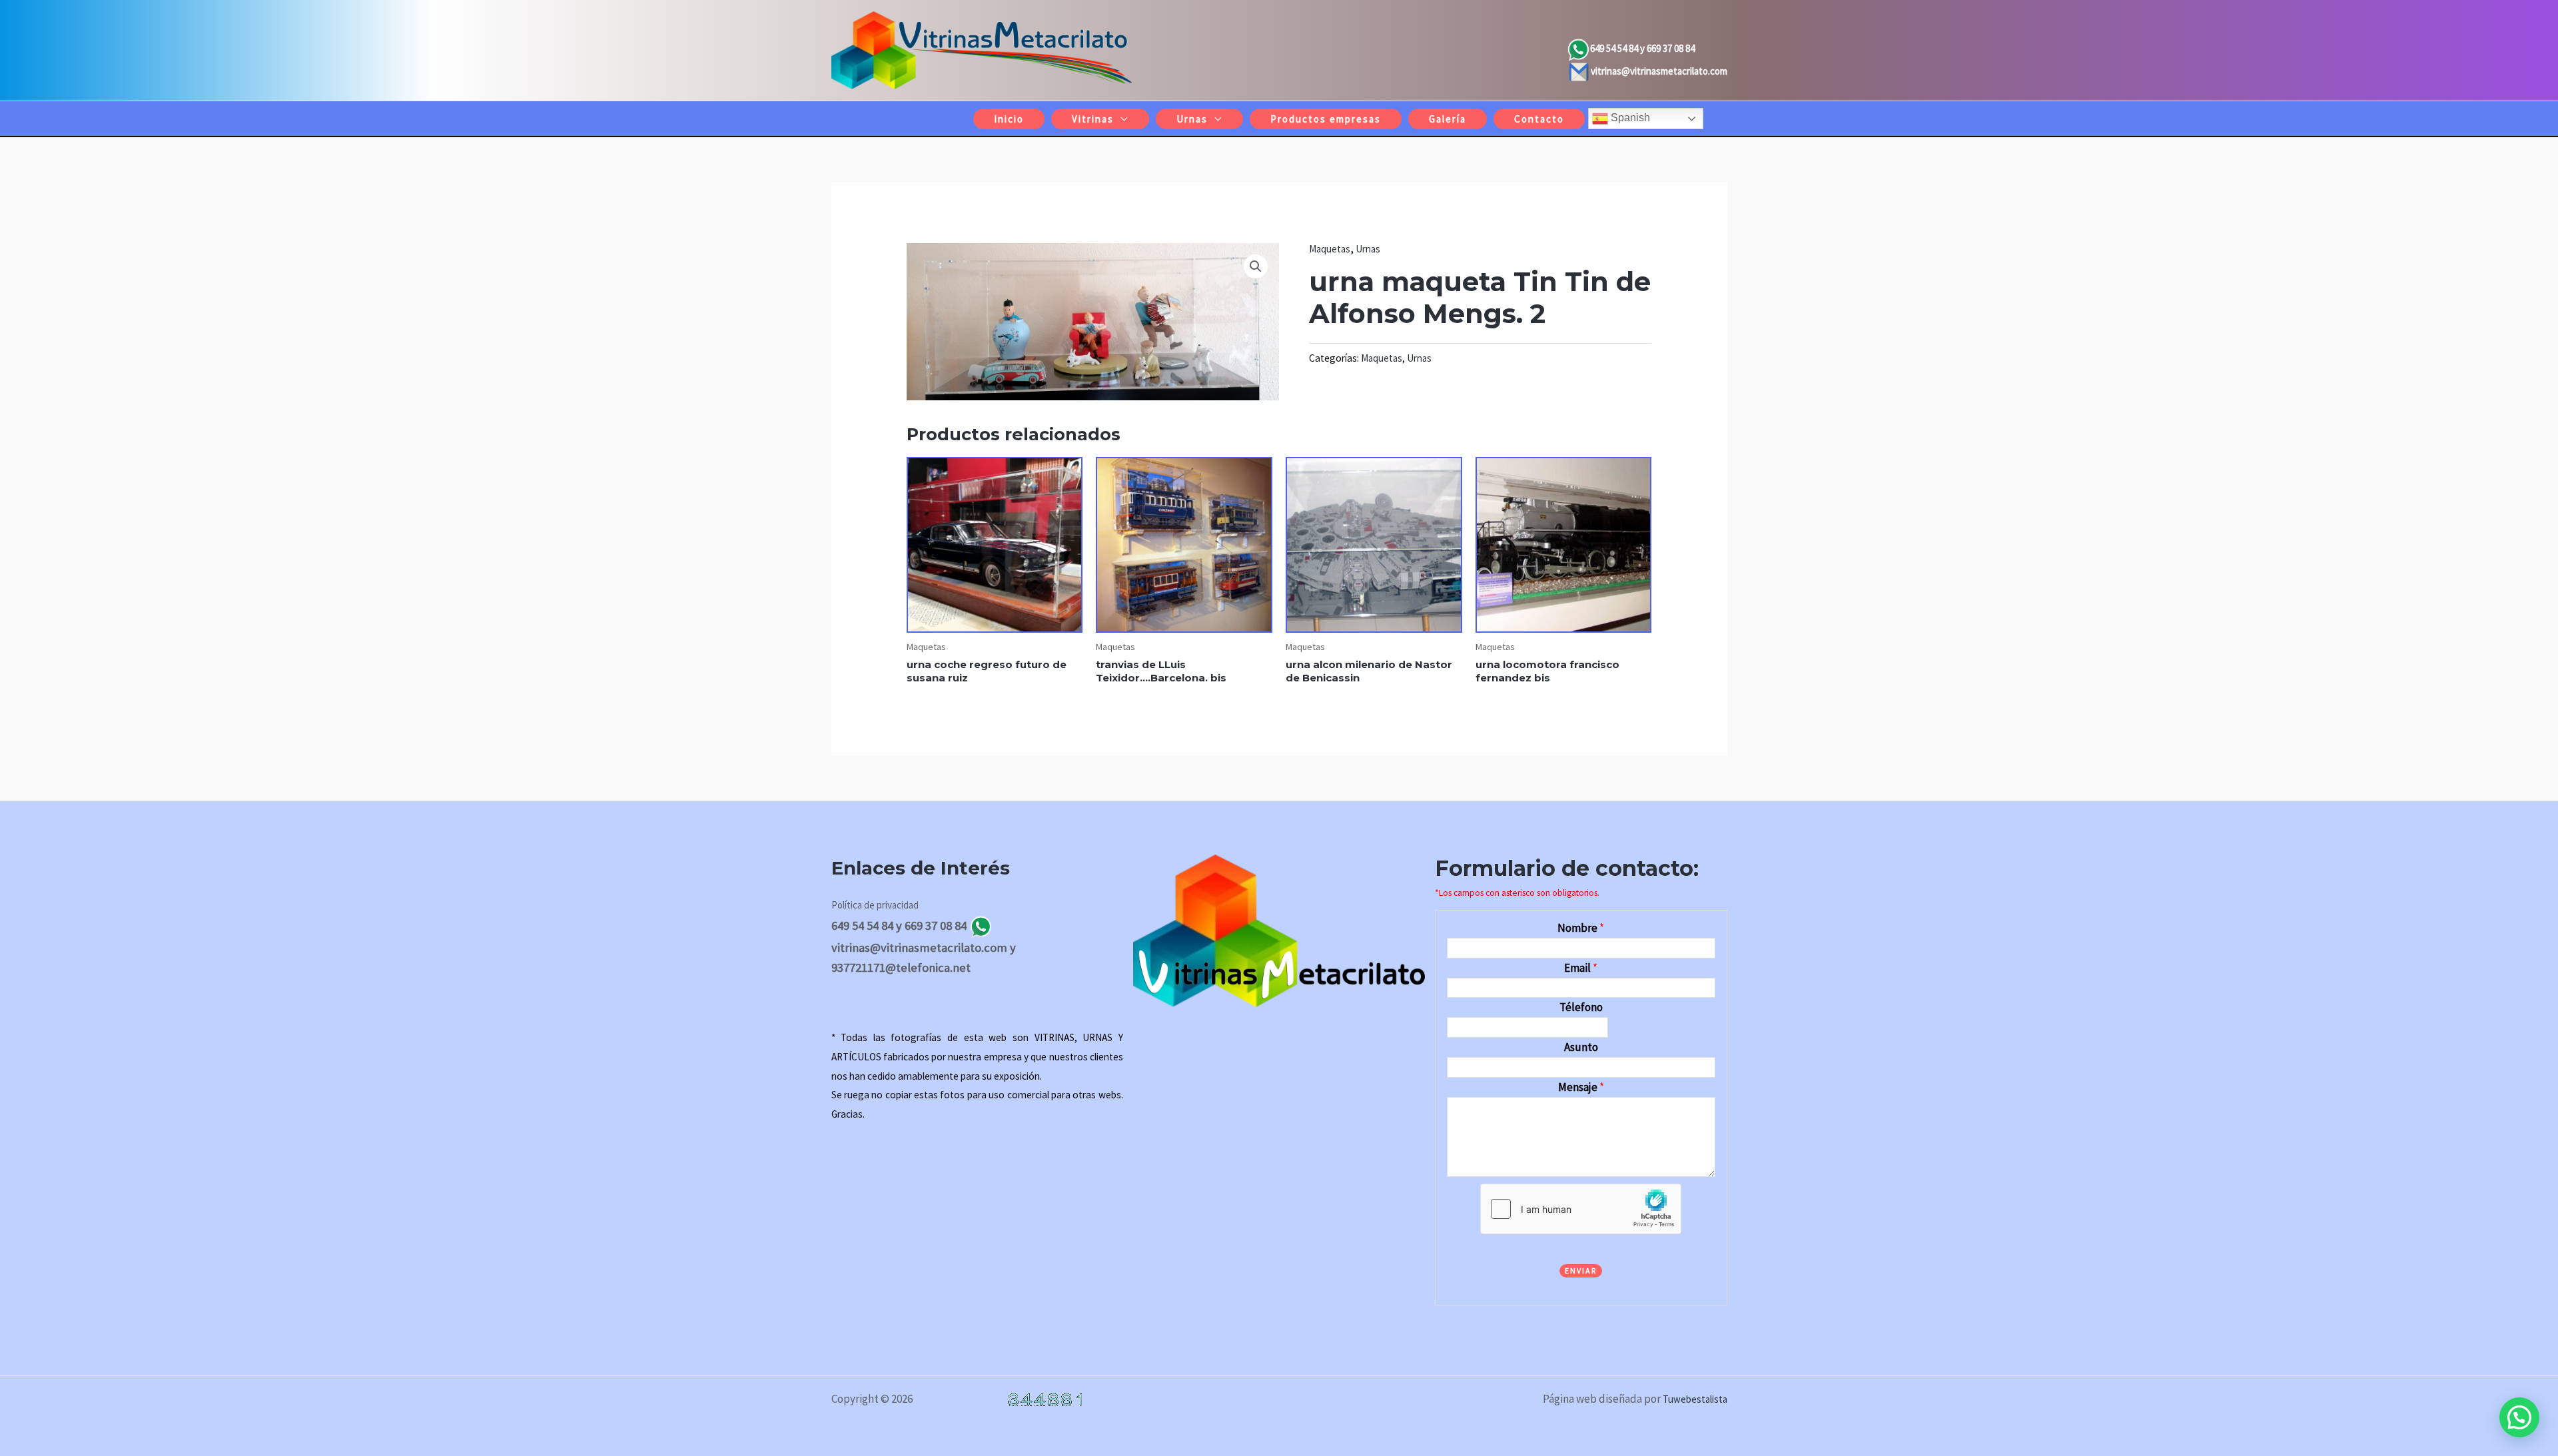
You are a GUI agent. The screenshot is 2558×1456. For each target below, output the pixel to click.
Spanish (1629, 118)
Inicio (1009, 119)
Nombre (1581, 928)
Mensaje (1581, 1087)
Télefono (1581, 1007)
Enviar (1581, 1271)
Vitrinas (1093, 119)
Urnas (1192, 119)
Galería (1448, 119)
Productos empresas (1326, 119)
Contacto (1539, 119)
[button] (1256, 266)
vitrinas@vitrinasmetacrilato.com (1659, 71)
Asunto (1581, 1047)
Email (1581, 968)
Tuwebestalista (1695, 1399)
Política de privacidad (875, 905)
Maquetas (1330, 249)
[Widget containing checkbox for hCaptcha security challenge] (1581, 1209)
